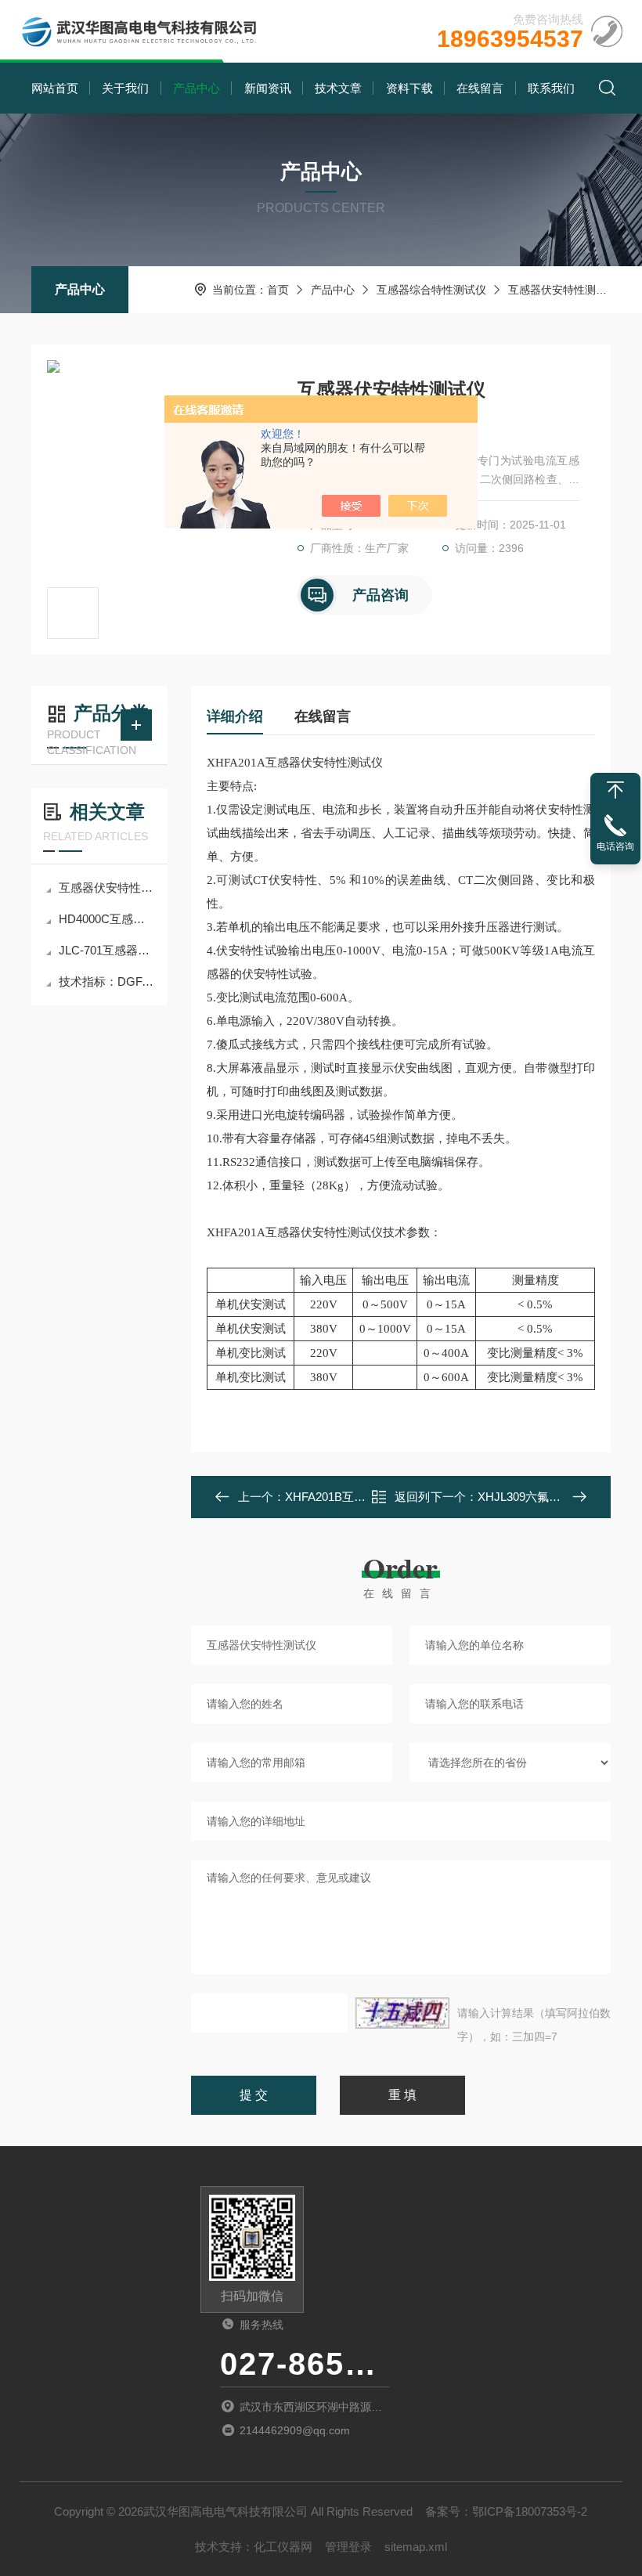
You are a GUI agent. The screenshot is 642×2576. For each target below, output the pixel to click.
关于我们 (125, 88)
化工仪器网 (283, 2547)
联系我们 (551, 88)
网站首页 (55, 88)
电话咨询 (615, 846)
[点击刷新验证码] (402, 2013)
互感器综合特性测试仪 (431, 290)
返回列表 (412, 1501)
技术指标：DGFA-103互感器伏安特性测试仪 (107, 981)
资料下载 (409, 88)
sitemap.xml (416, 2547)
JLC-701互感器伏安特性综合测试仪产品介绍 (107, 950)
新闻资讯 (268, 88)
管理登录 (348, 2547)
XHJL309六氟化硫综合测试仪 (554, 1497)
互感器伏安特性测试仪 (563, 290)
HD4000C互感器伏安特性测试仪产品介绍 (107, 919)
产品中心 (197, 88)
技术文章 (338, 88)
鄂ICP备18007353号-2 (530, 2511)
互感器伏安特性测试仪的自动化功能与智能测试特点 (107, 888)
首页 (278, 290)
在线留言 (480, 88)
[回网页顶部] (615, 790)
